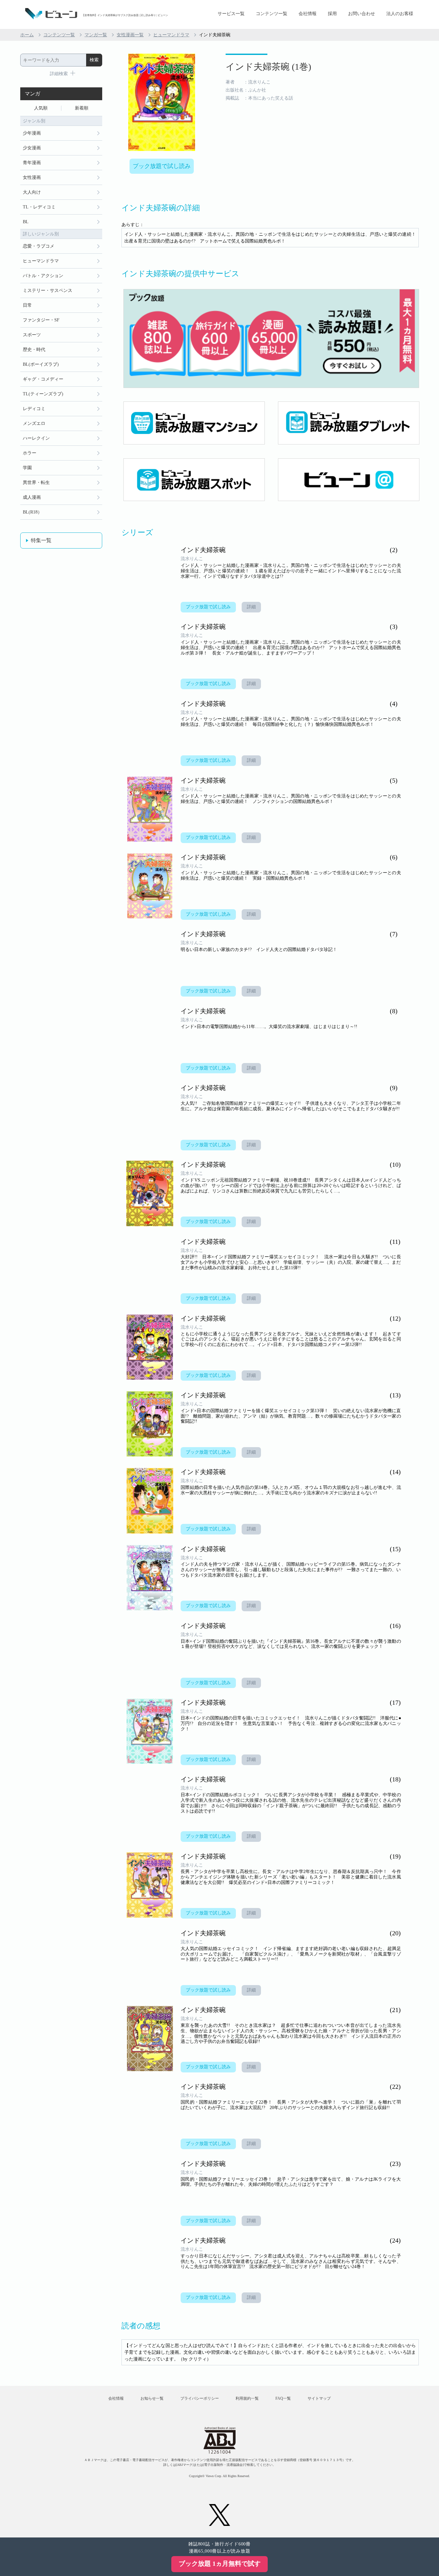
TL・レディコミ (39, 207)
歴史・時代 (34, 350)
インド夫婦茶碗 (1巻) (268, 67)
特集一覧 (41, 540)
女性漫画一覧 (130, 35)
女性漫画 (32, 177)
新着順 (82, 108)
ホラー (30, 453)
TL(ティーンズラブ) (43, 394)
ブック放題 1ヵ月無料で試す (220, 2563)
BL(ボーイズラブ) (41, 364)
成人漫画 (32, 497)
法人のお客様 (400, 14)
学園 (27, 468)
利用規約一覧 (247, 2398)
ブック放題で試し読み (162, 166)
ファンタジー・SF (41, 320)
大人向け (32, 192)
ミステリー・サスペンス (48, 290)
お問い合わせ (362, 14)
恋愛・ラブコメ (39, 246)
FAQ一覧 (283, 2398)
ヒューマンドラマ (171, 35)
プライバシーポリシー (200, 2398)
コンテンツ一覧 (272, 14)
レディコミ (34, 409)
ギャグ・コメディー (43, 379)
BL (26, 222)
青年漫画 (32, 163)
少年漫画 (32, 133)
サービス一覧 (231, 14)
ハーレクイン (36, 438)
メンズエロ (34, 423)
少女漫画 (32, 148)
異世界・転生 (36, 483)
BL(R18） (32, 512)
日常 (27, 305)
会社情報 (308, 14)
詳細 (251, 607)
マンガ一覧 (96, 35)
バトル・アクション (43, 276)
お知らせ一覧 (152, 2398)
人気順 (41, 108)
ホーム (27, 35)
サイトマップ (319, 2398)
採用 (332, 14)
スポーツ (32, 335)
